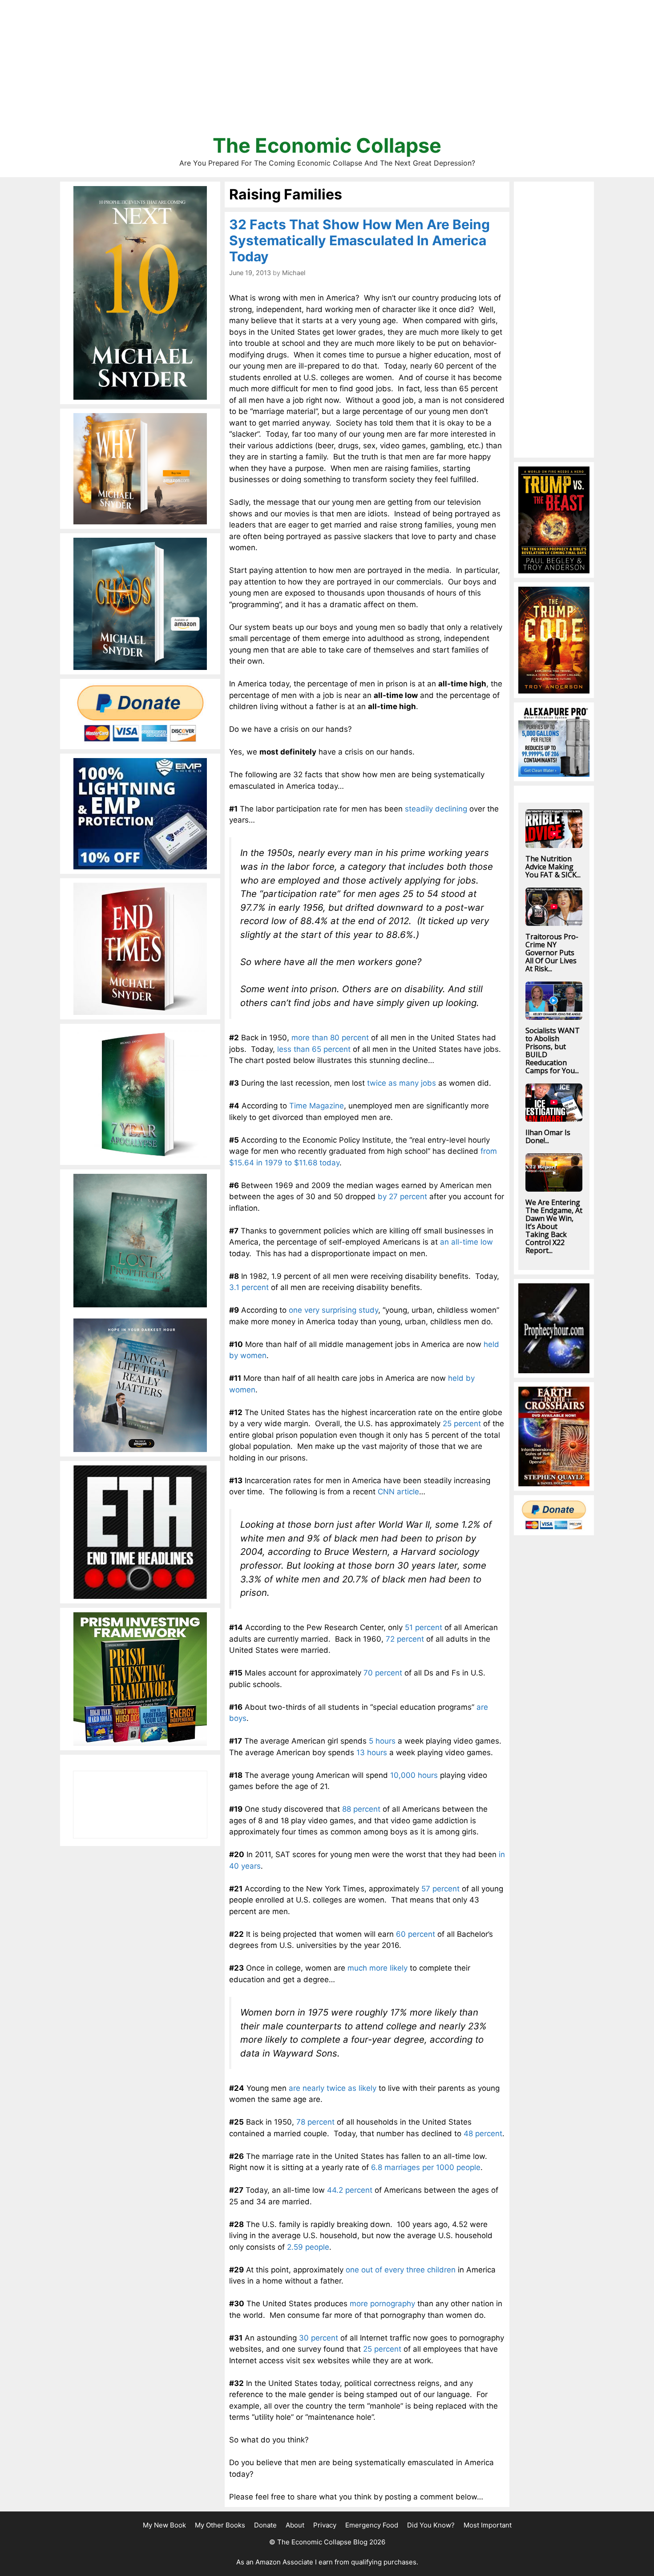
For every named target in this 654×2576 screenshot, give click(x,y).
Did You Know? (431, 2525)
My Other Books (220, 2525)
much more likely (377, 1968)
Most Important (488, 2525)
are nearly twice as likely (333, 2088)
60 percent (416, 1934)
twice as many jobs (402, 1083)
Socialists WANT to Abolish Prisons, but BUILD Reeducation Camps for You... (553, 1051)
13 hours (372, 1752)
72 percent (405, 1639)
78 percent (315, 2122)
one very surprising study (333, 1310)
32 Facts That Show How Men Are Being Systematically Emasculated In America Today (359, 240)
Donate (265, 2525)
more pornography (382, 2304)
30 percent (319, 2338)
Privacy (325, 2525)
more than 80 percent (330, 1038)
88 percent (361, 1809)
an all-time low (466, 1242)
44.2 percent (350, 2190)
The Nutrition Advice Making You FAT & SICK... (553, 867)
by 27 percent (402, 1197)
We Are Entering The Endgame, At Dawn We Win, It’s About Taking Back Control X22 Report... (554, 1226)
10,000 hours (414, 1775)
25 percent (462, 1424)
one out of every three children (401, 2270)
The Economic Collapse (327, 145)
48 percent (483, 2134)
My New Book (164, 2525)
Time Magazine (317, 1106)
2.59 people (308, 2247)
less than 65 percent (314, 1049)
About (295, 2525)
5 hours (382, 1741)
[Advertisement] (327, 71)
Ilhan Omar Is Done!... (548, 1136)
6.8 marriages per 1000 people (426, 2167)
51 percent (424, 1627)
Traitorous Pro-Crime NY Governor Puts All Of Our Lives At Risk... (552, 953)
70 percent (383, 1673)
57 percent (440, 1889)
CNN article (398, 1492)
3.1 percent (249, 1287)
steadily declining (436, 809)
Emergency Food (372, 2525)
